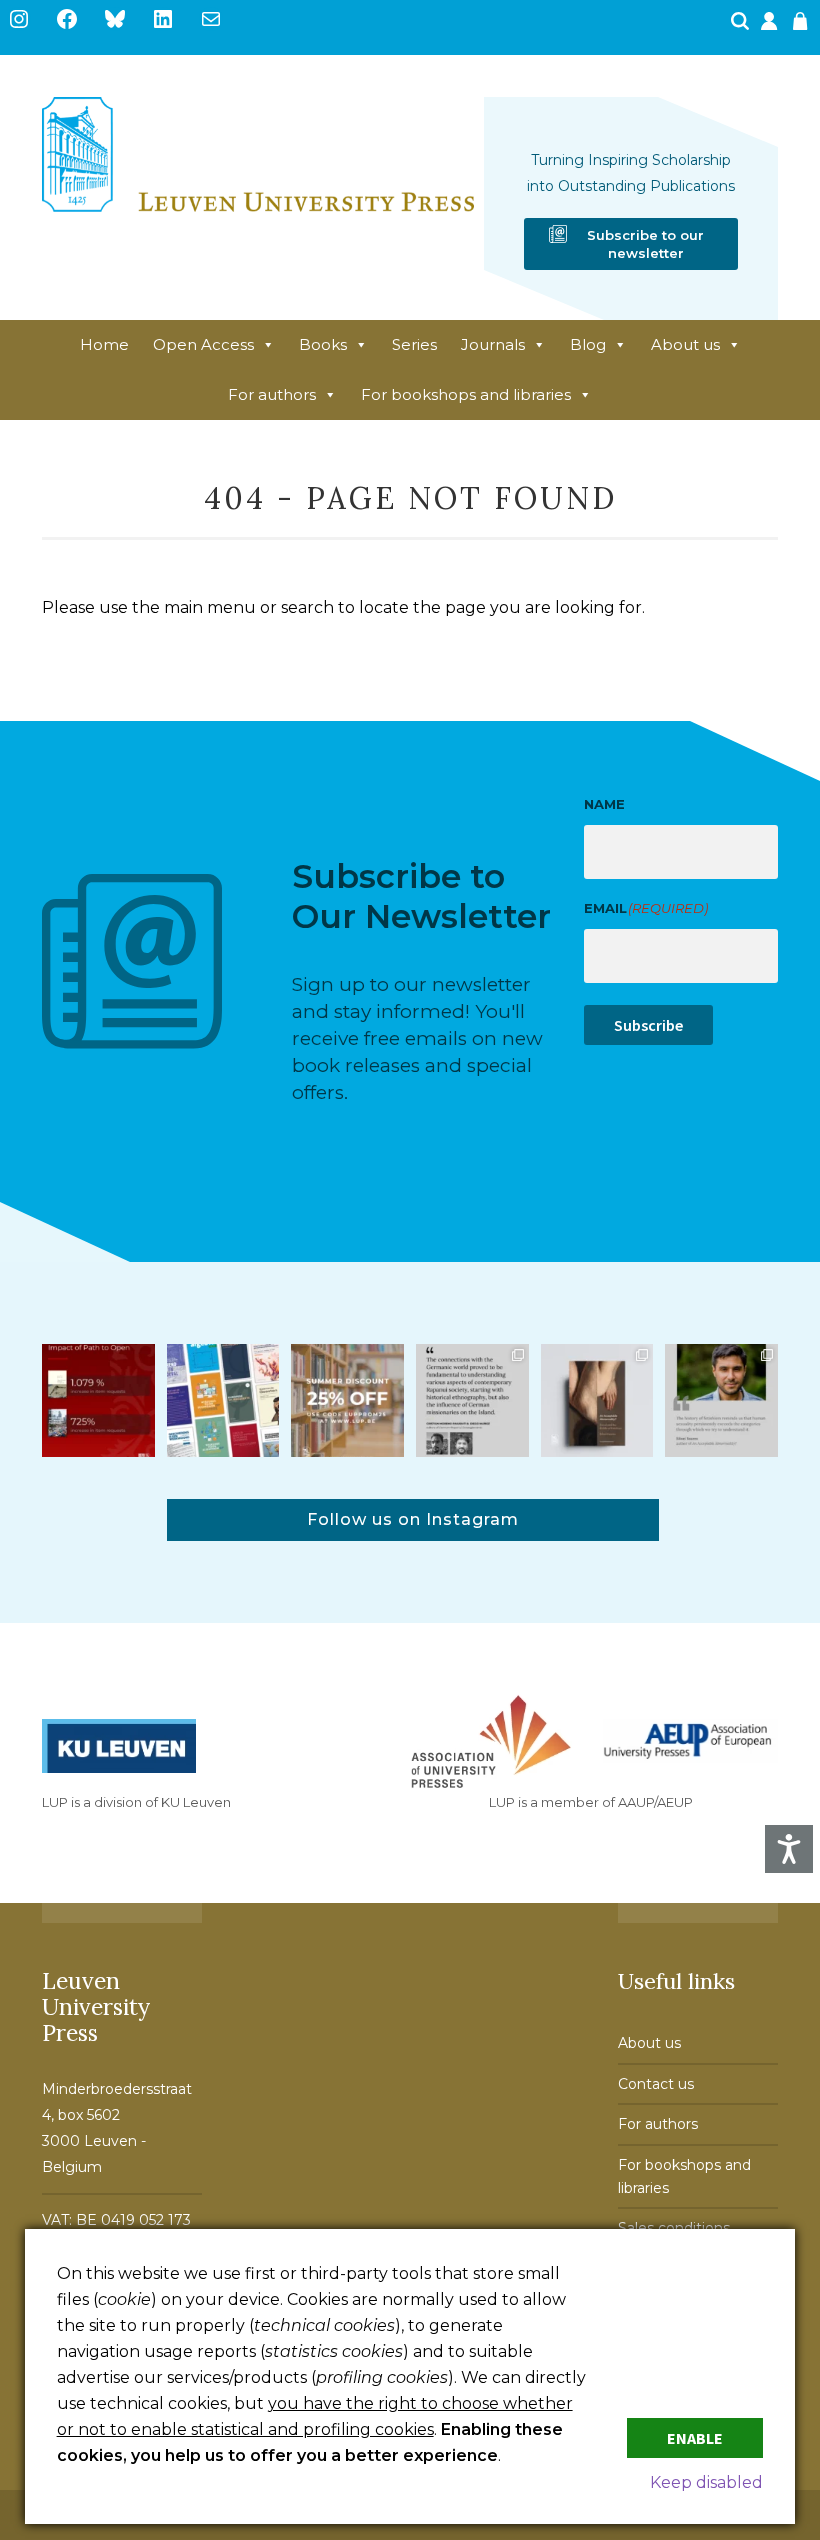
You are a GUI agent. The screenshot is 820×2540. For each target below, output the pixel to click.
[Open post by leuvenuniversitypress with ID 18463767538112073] (98, 1400)
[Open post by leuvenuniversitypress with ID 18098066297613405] (721, 1400)
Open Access (203, 344)
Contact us (656, 2084)
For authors (272, 394)
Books (323, 344)
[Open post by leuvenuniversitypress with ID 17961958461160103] (472, 1400)
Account (771, 27)
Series (414, 344)
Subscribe (648, 1025)
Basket (803, 27)
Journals (493, 344)
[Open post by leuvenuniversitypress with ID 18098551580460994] (347, 1400)
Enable (695, 2438)
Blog (588, 344)
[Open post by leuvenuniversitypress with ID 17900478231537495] (597, 1400)
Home (104, 344)
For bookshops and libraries (466, 394)
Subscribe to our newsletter (645, 244)
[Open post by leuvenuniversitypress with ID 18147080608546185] (223, 1400)
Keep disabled (706, 2482)
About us (685, 344)
